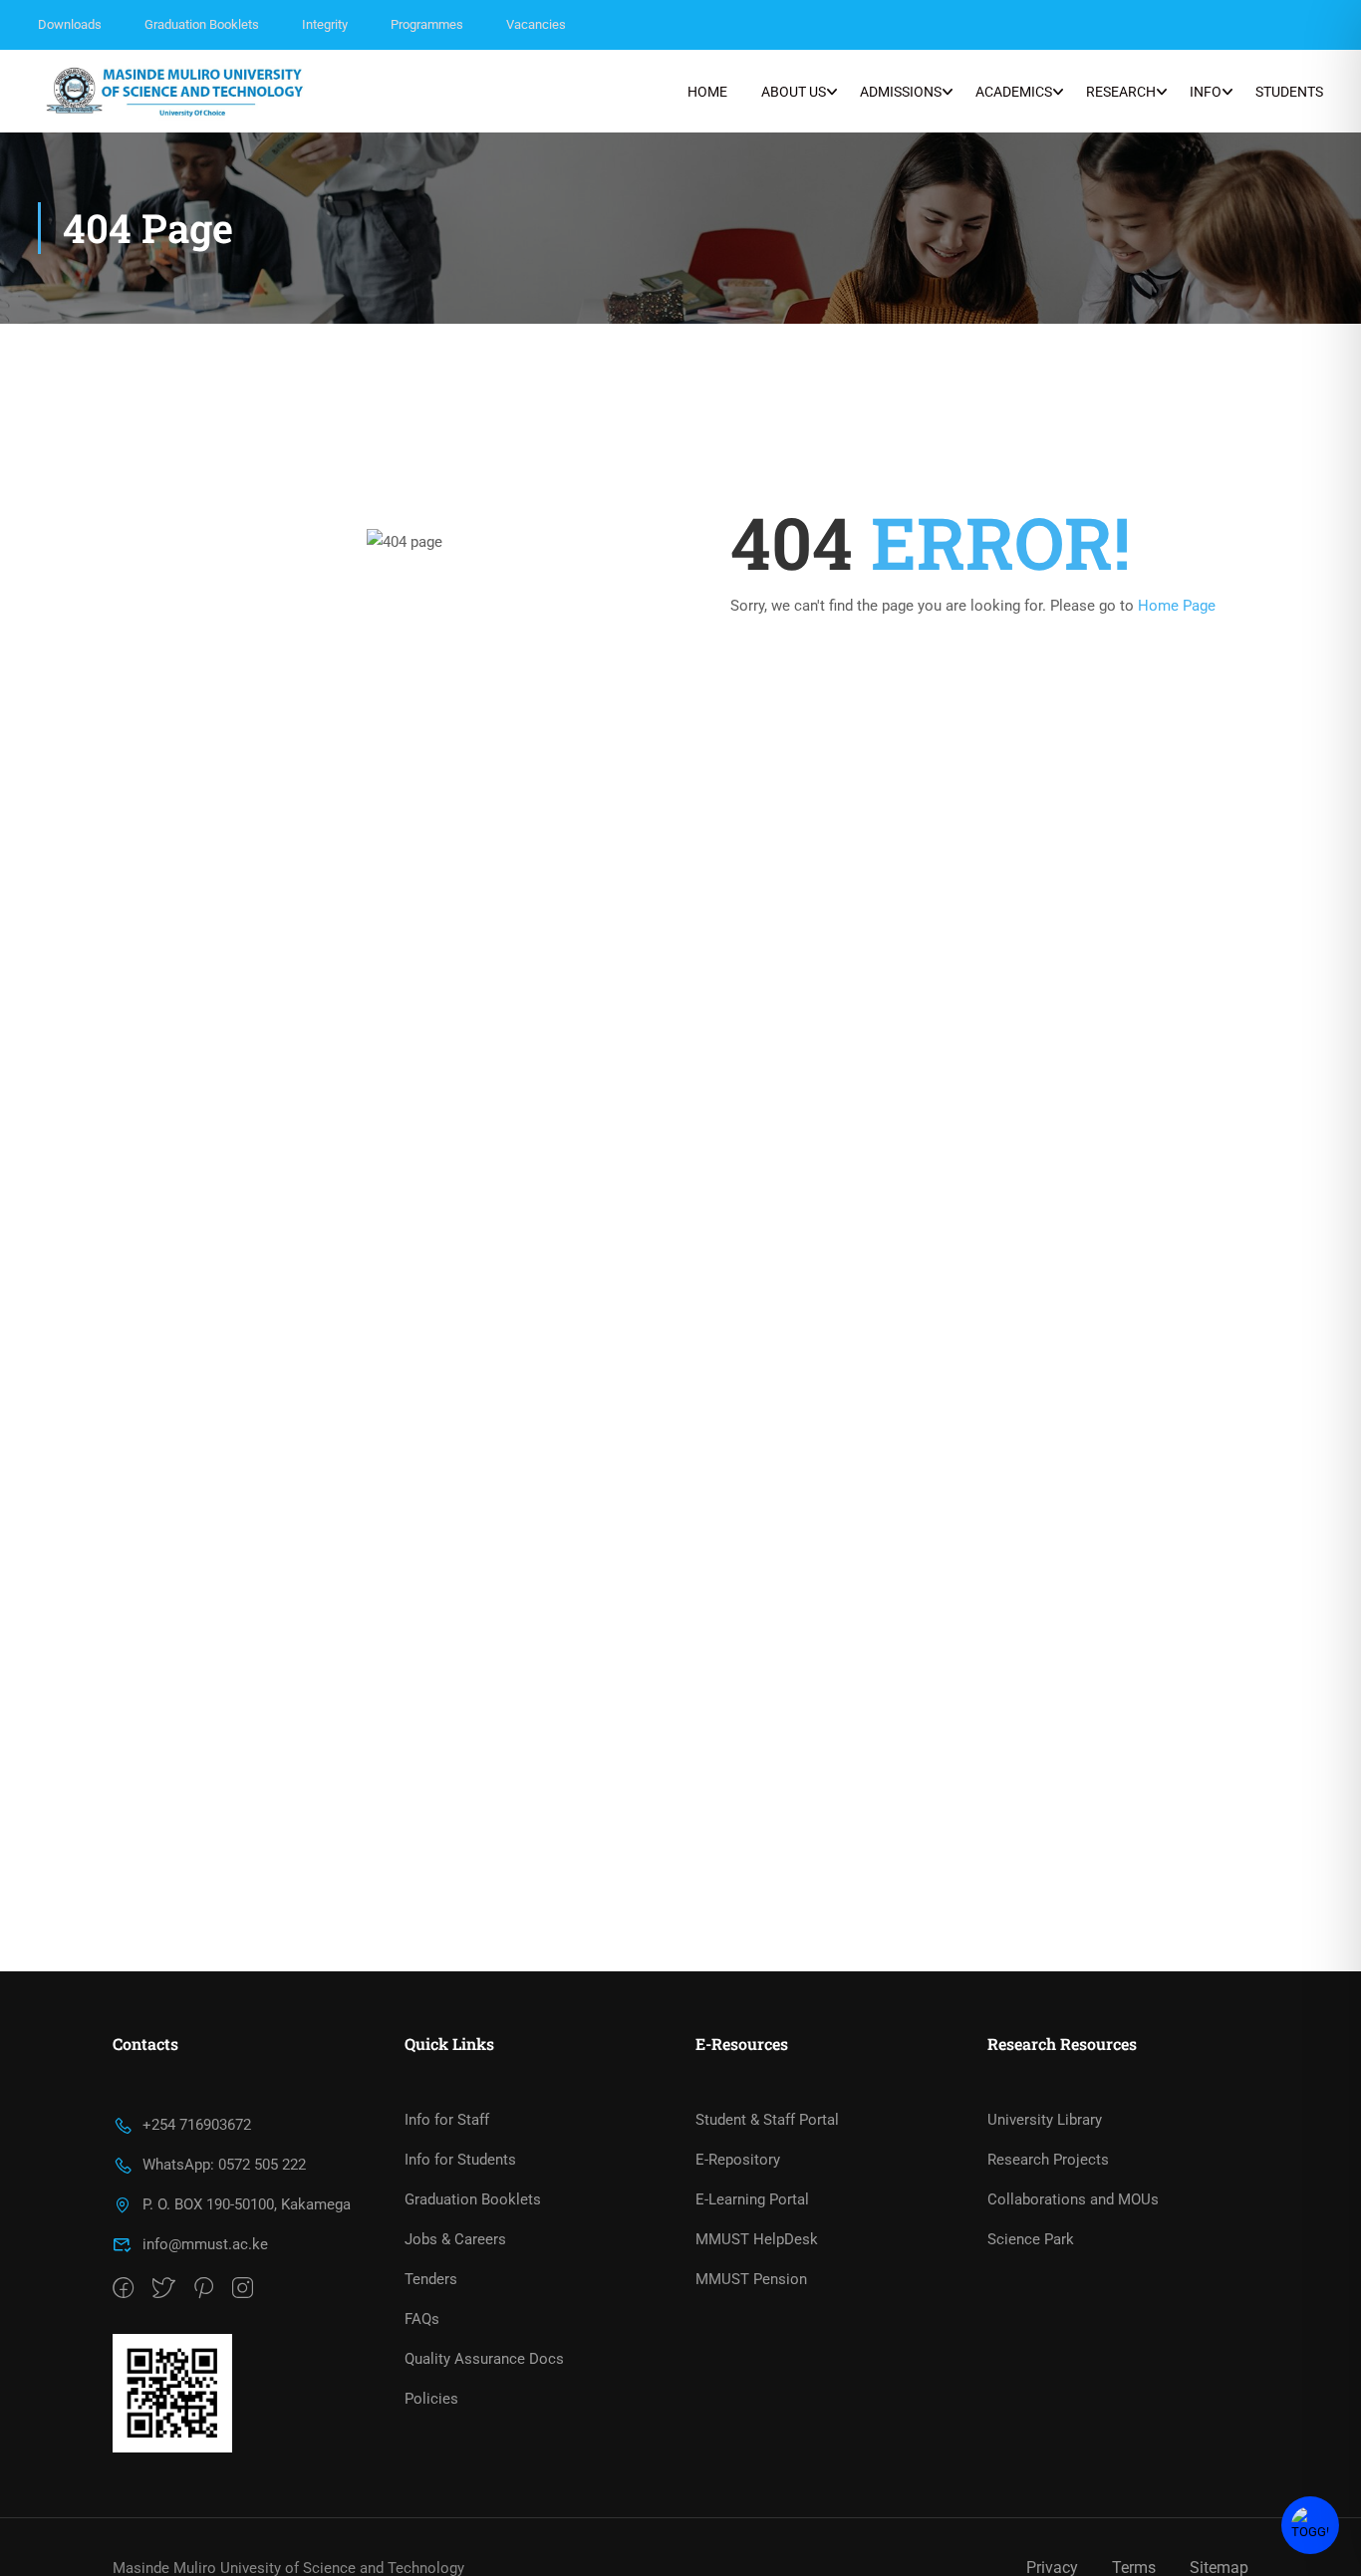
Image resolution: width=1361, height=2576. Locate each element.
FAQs (422, 2319)
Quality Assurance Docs (484, 2359)
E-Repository (738, 2160)
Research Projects (1048, 2160)
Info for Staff (447, 2120)
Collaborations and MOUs (1073, 2199)
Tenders (431, 2279)
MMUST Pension (751, 2279)
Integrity (325, 24)
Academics (1014, 92)
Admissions (901, 92)
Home (707, 92)
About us (794, 92)
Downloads (70, 24)
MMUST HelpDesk (757, 2239)
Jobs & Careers (455, 2239)
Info (1206, 92)
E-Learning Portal (752, 2199)
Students (1289, 92)
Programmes (427, 24)
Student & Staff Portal (767, 2120)
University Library (1045, 2120)
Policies (431, 2399)
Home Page (1177, 606)
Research (1121, 92)
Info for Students (460, 2160)
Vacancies (536, 24)
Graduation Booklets (202, 24)
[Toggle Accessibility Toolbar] (1310, 2525)
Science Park (1031, 2239)
